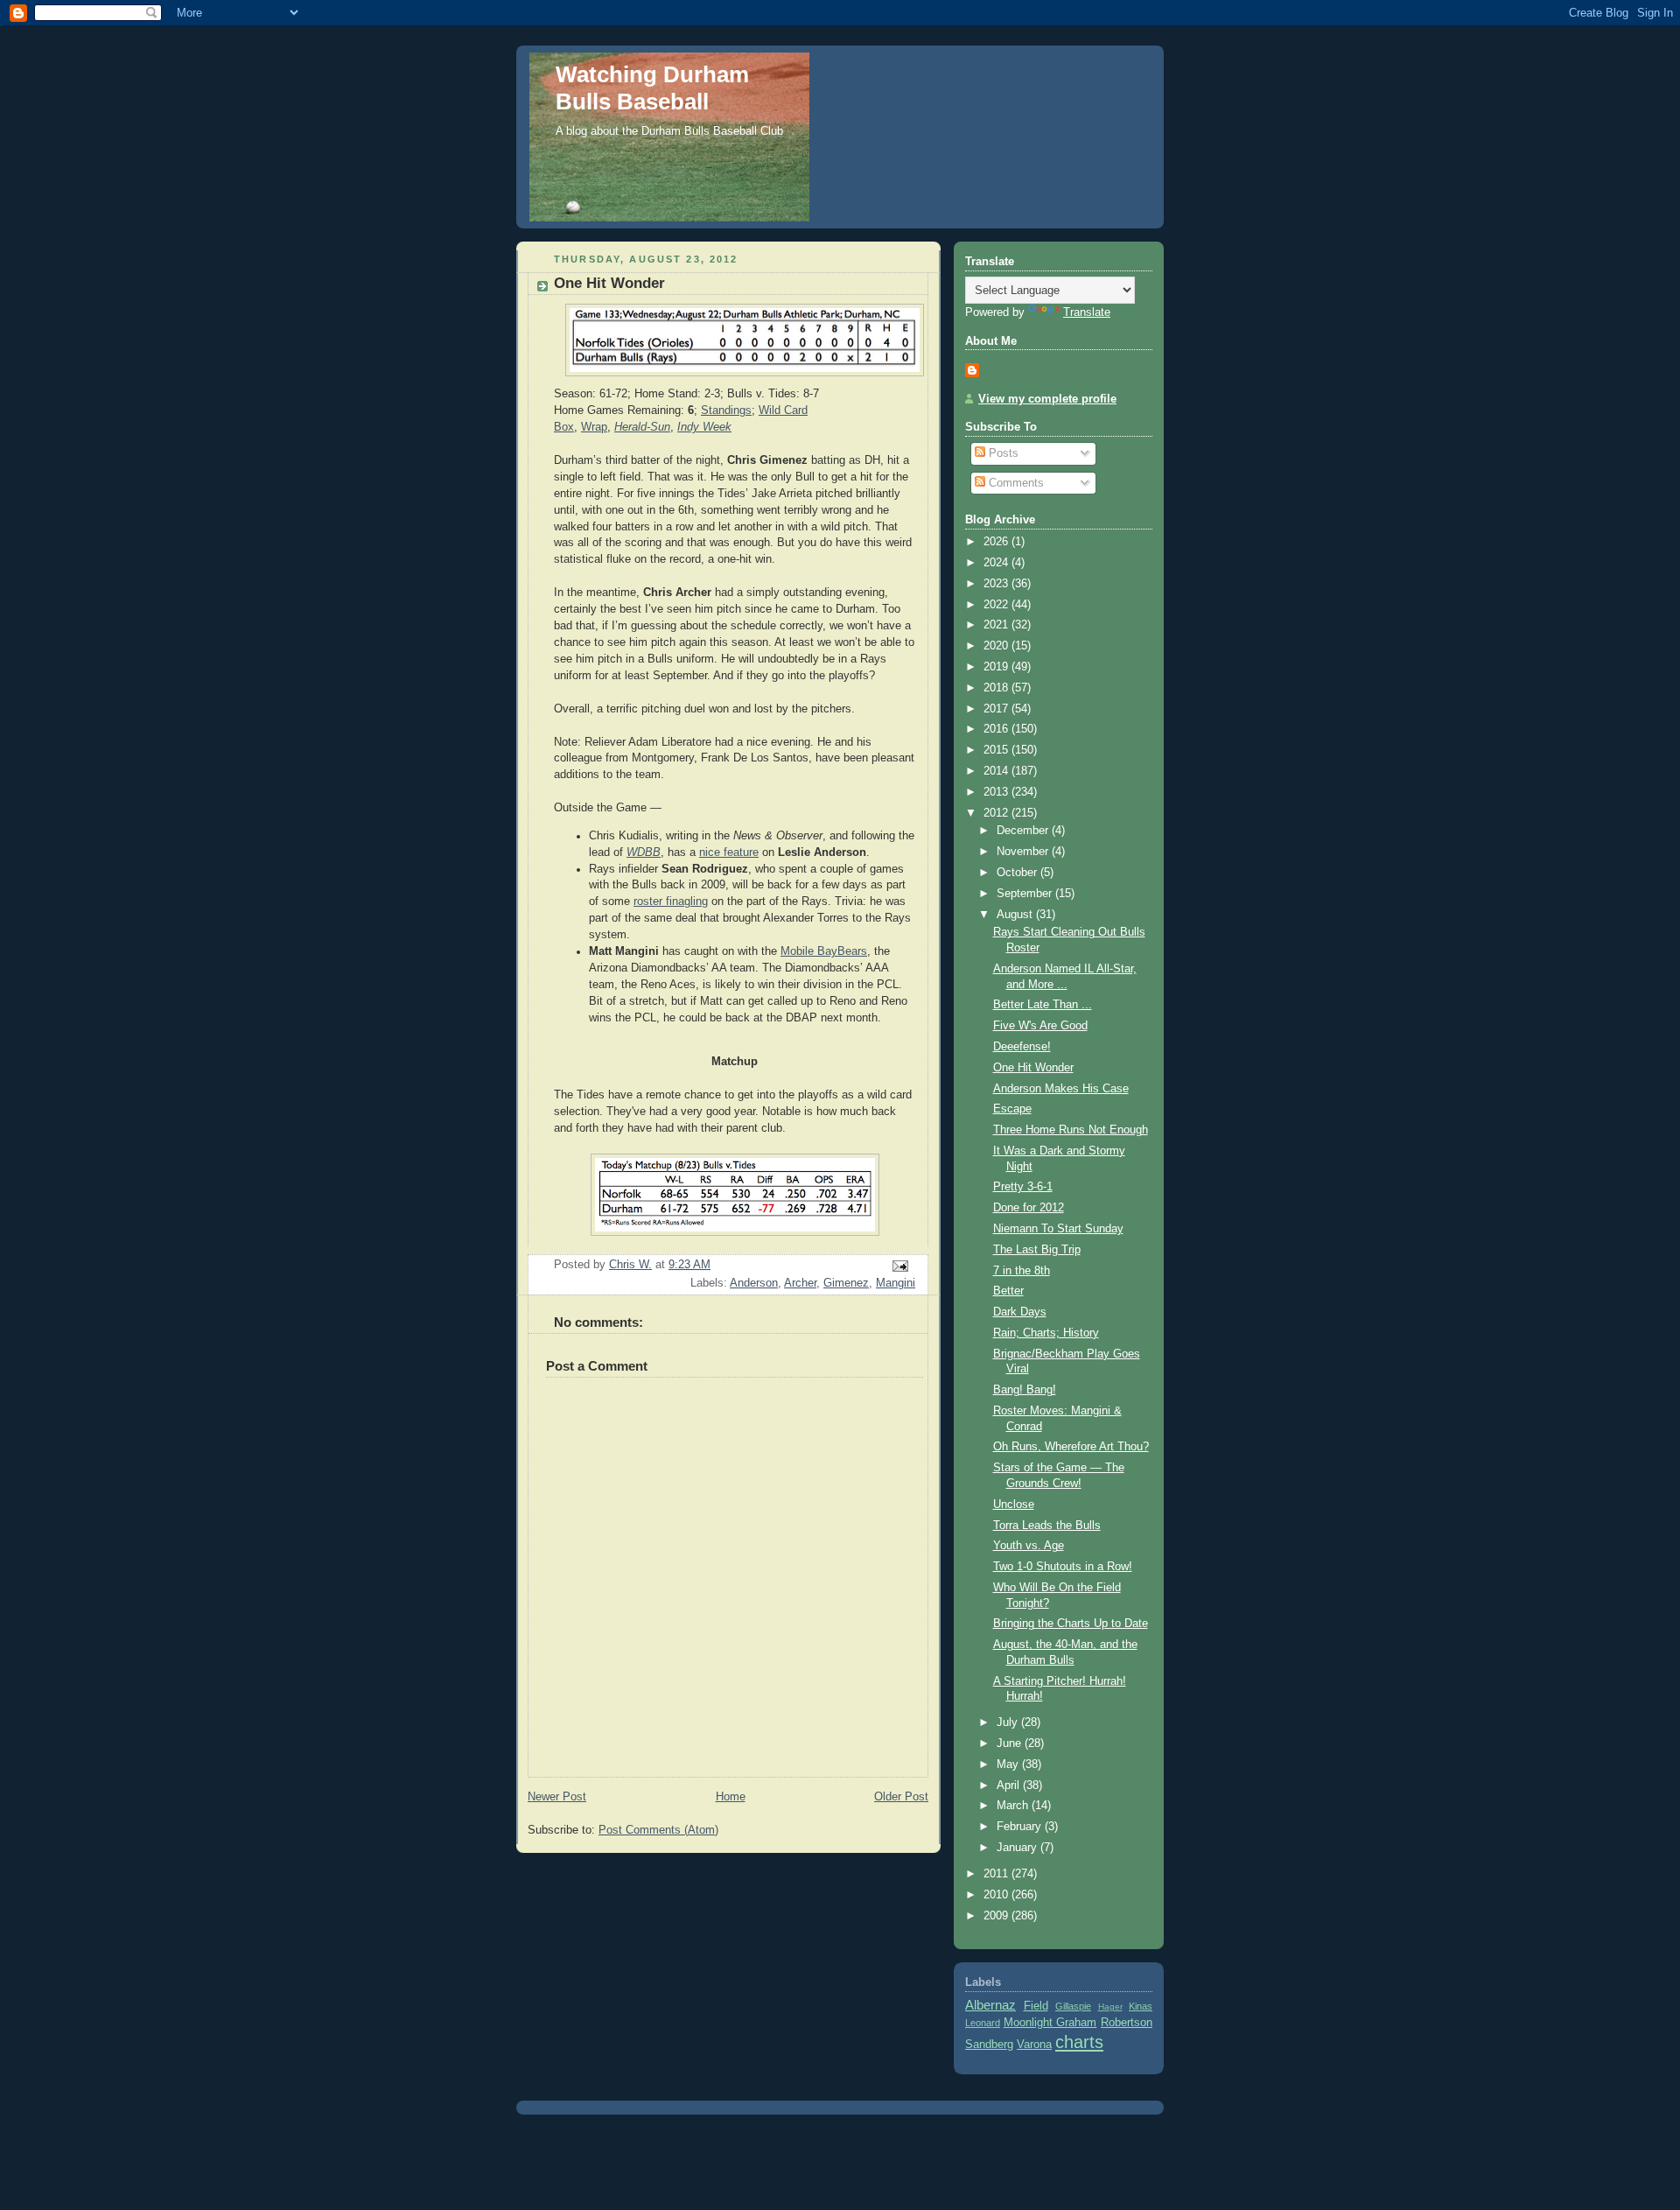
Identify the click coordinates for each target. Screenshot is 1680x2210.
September (1026, 894)
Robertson (1127, 2023)
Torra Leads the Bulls (1047, 1526)
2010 (997, 1895)
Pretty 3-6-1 (1023, 1187)
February (1021, 1827)
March (1014, 1806)
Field (1036, 2006)
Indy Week (704, 427)
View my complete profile (1047, 399)
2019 (997, 667)
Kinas (1141, 2006)
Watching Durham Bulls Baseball (652, 88)
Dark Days (1020, 1312)
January (1018, 1848)
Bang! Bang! (1025, 1390)
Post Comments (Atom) (658, 1830)
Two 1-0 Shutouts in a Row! (1063, 1567)
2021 (997, 625)
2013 (997, 792)
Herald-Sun (642, 427)
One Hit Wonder (1033, 1068)
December (1024, 831)
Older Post (901, 1797)
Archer (800, 1283)
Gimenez (846, 1283)
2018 (997, 688)
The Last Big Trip (1037, 1250)
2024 (997, 563)
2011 (997, 1874)
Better (1008, 1291)
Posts (1002, 453)
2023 (997, 584)
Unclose (1014, 1505)
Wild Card (783, 410)
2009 (997, 1916)
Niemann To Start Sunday (1058, 1229)
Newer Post (557, 1797)
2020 (997, 646)
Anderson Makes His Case (1061, 1089)
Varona (1034, 2045)
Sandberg (989, 2045)
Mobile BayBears (824, 951)
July (1009, 1722)
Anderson (754, 1283)
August (1016, 915)
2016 (997, 729)
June (1011, 1743)
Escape (1012, 1109)
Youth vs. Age (1029, 1546)
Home (731, 1797)
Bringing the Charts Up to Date (1071, 1624)
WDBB (644, 852)
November (1024, 852)
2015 (997, 750)
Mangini (896, 1283)
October (1018, 873)
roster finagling (671, 902)
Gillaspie (1073, 2006)
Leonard (983, 2023)
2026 (997, 542)
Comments (1015, 483)
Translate (1087, 312)
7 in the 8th (1022, 1271)
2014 (997, 771)
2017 (997, 709)
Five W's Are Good (1040, 1026)
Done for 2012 (1029, 1208)
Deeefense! (1022, 1047)
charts (1079, 2042)
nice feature (729, 852)
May (1009, 1764)
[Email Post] (899, 1266)
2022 (997, 605)
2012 (997, 813)
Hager (1110, 2007)
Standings (726, 410)
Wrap (594, 427)
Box (564, 427)
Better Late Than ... (1043, 1005)
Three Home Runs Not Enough (1071, 1130)
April (1010, 1786)
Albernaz (990, 2005)
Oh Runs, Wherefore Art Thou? (1071, 1447)
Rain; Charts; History (1046, 1333)
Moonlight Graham (1050, 2023)
